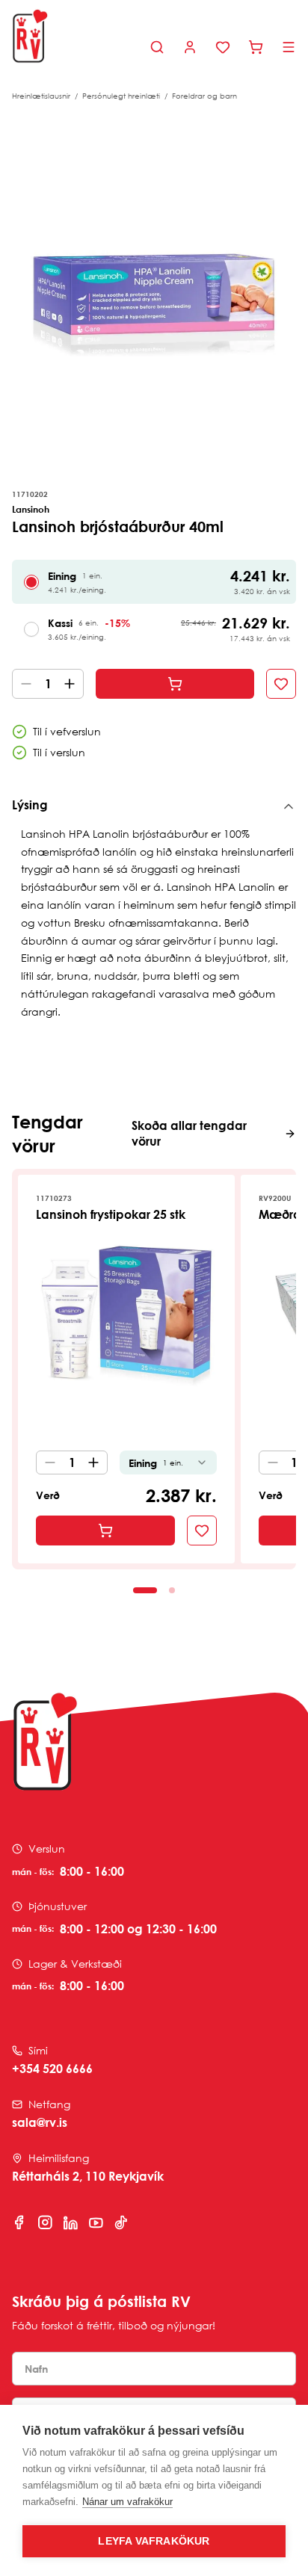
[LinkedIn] (70, 2223)
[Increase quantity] (73, 684)
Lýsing (30, 805)
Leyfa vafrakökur (154, 2541)
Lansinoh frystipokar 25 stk (111, 1214)
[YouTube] (96, 2223)
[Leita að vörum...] (157, 47)
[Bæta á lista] (281, 684)
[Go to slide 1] (145, 1590)
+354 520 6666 (52, 2069)
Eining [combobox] (156, 1463)
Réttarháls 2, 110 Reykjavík (88, 2176)
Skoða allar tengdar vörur (189, 1133)
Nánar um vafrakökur (127, 2502)
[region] (154, 290)
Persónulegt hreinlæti (121, 96)
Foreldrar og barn (204, 96)
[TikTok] (121, 2223)
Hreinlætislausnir (41, 96)
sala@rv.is (40, 2122)
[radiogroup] (154, 605)
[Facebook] (19, 2223)
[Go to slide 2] (172, 1590)
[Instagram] (45, 2223)
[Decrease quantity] (23, 684)
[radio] (31, 582)
